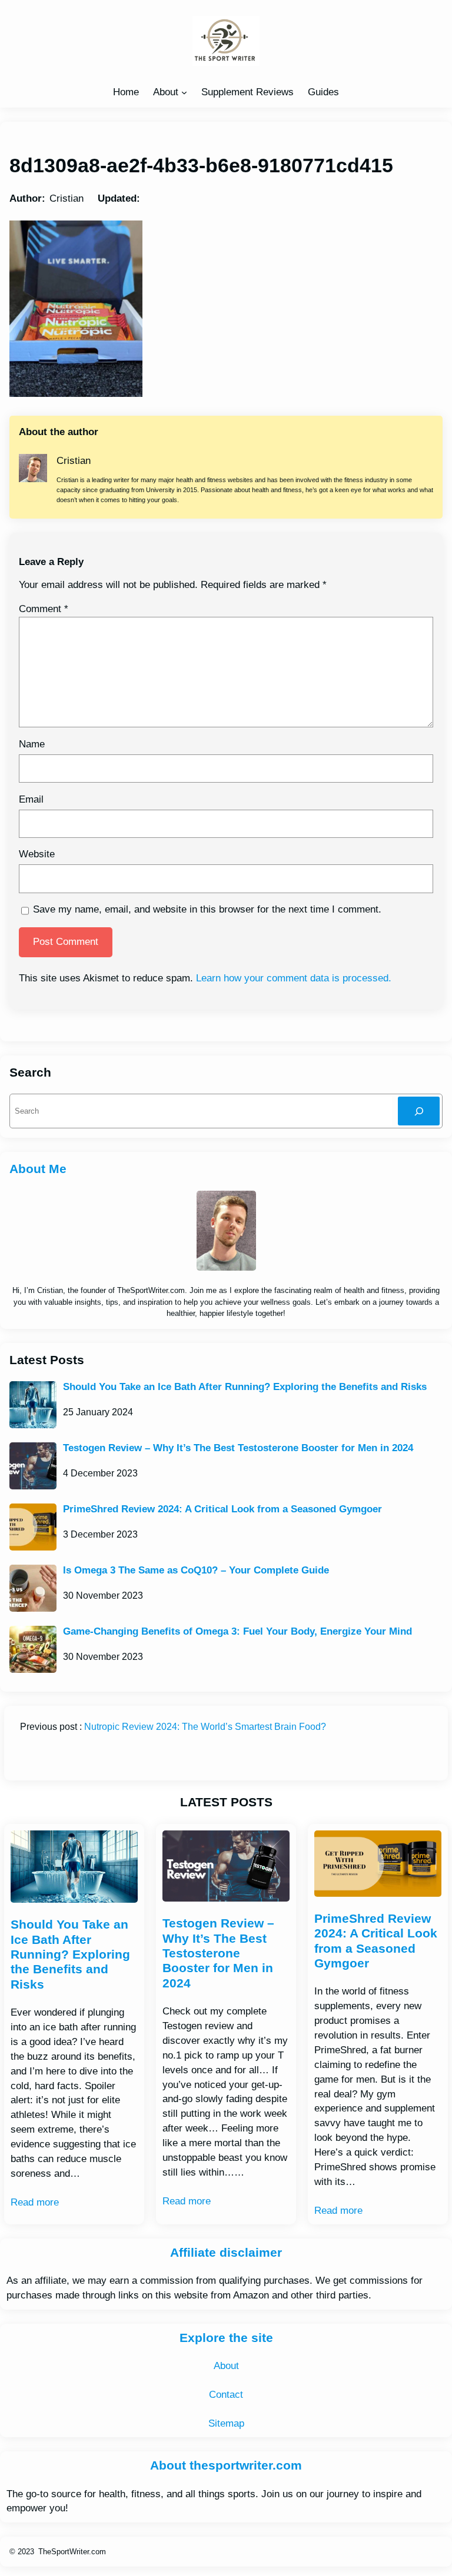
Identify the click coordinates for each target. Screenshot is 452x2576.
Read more (35, 2202)
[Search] (419, 1111)
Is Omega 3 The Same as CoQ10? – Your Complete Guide (196, 1570)
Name (32, 744)
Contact (226, 2395)
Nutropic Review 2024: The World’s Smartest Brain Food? (205, 1727)
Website (37, 854)
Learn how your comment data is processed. (294, 978)
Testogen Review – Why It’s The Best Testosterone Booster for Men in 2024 (238, 1448)
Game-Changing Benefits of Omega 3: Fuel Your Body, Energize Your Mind (237, 1631)
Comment (44, 609)
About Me (38, 1169)
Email (31, 799)
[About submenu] (184, 92)
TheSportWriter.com (72, 2552)
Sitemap (226, 2423)
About (166, 92)
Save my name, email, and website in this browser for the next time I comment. (207, 909)
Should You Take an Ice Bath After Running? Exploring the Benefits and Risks (245, 1387)
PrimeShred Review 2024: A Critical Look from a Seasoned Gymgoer (222, 1509)
